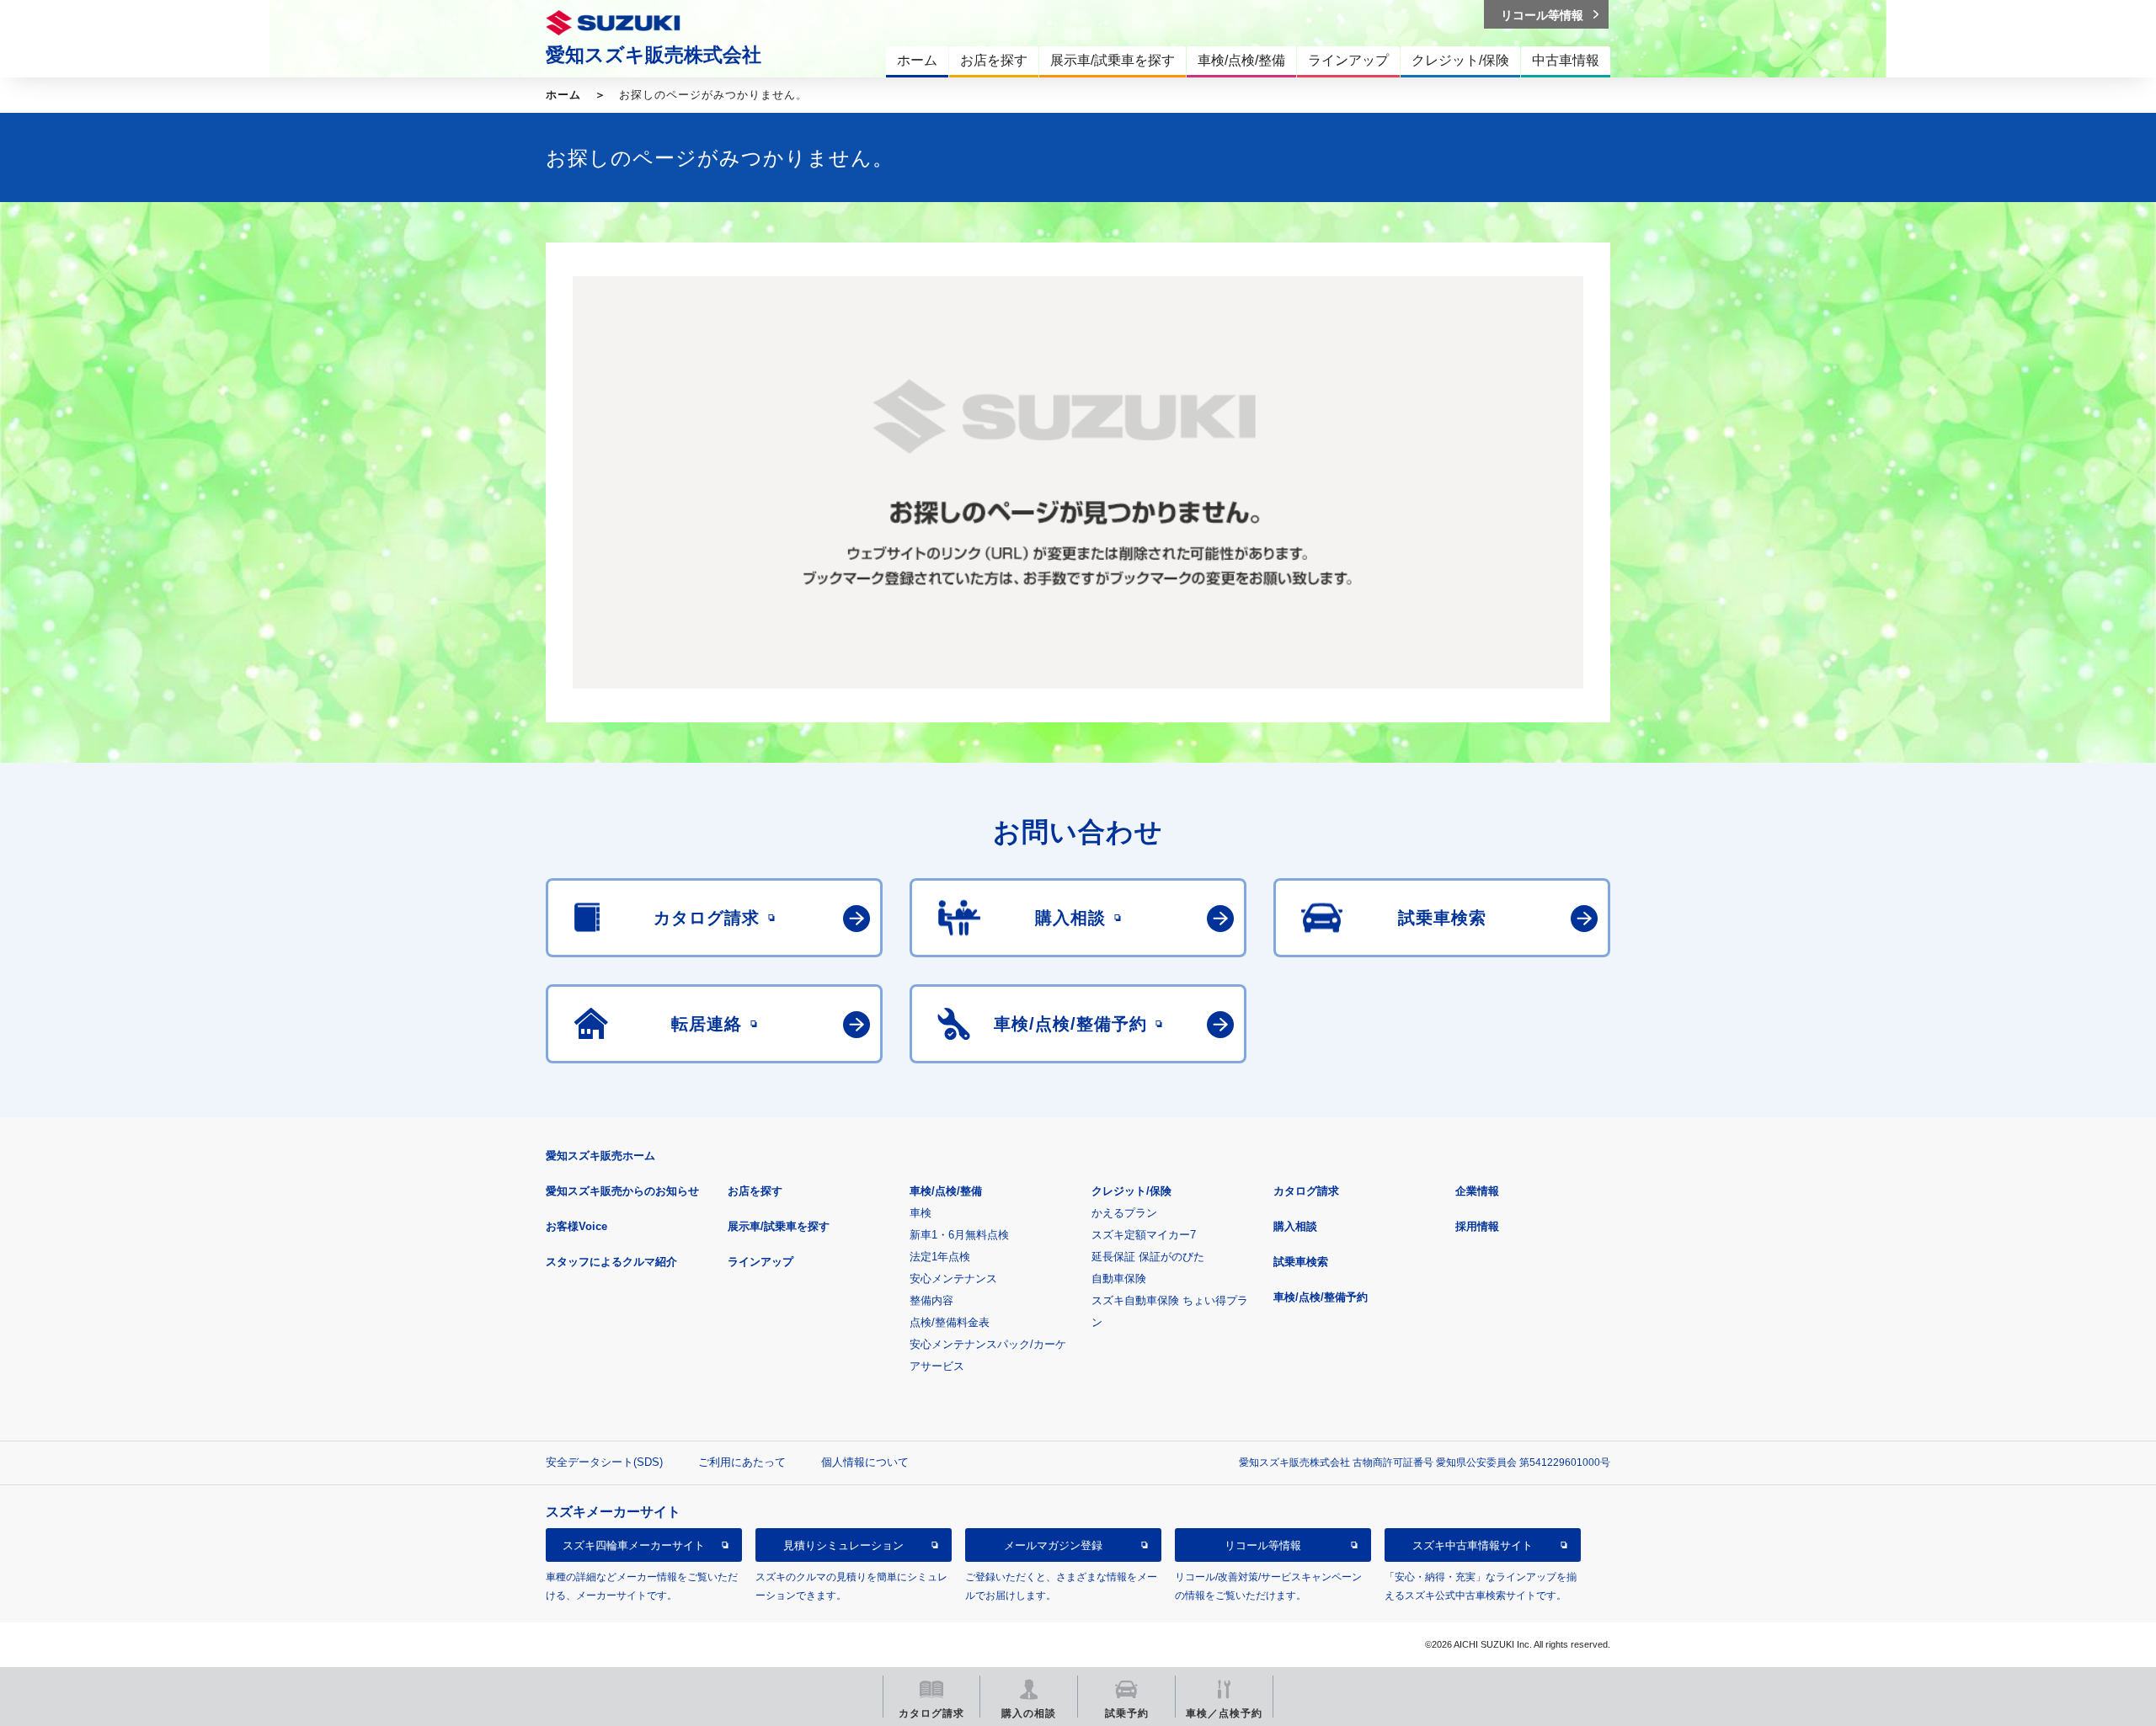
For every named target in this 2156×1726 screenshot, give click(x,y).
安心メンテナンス (953, 1279)
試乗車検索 (1301, 1262)
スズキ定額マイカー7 (1144, 1235)
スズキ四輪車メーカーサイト (634, 1545)
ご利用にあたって (742, 1462)
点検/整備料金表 (950, 1322)
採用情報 (1477, 1226)
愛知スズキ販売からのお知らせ (622, 1191)
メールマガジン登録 (1053, 1545)
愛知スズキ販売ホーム (600, 1156)
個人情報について (865, 1462)
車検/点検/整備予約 (1321, 1297)
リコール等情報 (1263, 1545)
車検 (921, 1213)
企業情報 (1477, 1191)
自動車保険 (1119, 1279)
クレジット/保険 (1131, 1191)
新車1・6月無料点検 (959, 1235)
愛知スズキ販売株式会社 (654, 55)
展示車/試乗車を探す (779, 1226)
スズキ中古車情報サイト (1473, 1545)
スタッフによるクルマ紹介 (611, 1262)
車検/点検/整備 (946, 1191)
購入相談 (1295, 1226)
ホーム (563, 95)
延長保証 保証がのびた (1148, 1257)
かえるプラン (1124, 1213)
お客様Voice (576, 1226)
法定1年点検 (940, 1257)
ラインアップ (760, 1262)
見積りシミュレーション (843, 1545)
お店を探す (755, 1191)
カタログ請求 (1306, 1191)
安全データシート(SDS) (604, 1462)
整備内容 (931, 1300)
